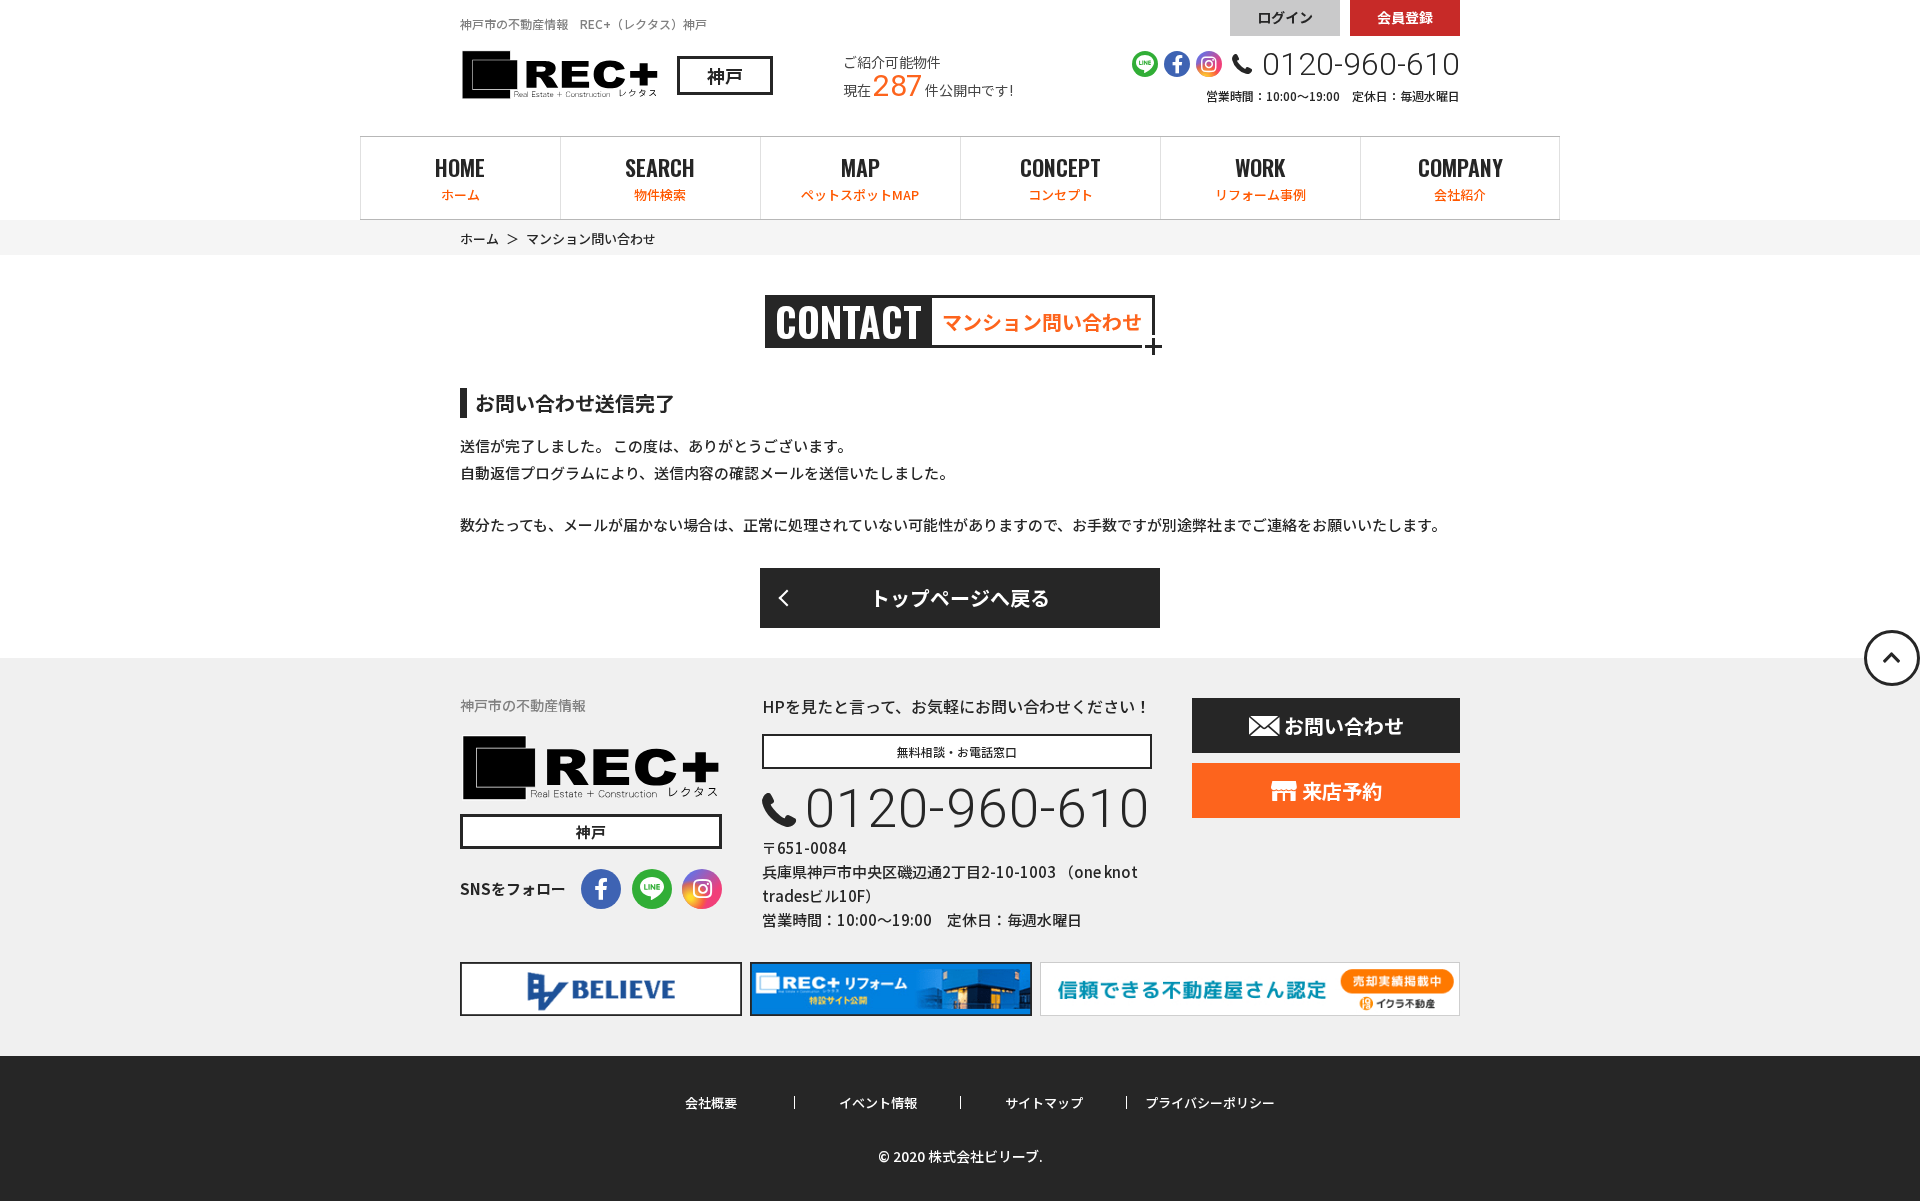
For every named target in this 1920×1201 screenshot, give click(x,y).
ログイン (1285, 17)
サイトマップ (1044, 1103)
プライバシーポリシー (1210, 1103)
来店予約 (1342, 790)
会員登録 (1405, 17)
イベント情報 (878, 1103)
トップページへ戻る (960, 597)
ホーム (479, 238)
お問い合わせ (1344, 725)
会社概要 (711, 1103)
